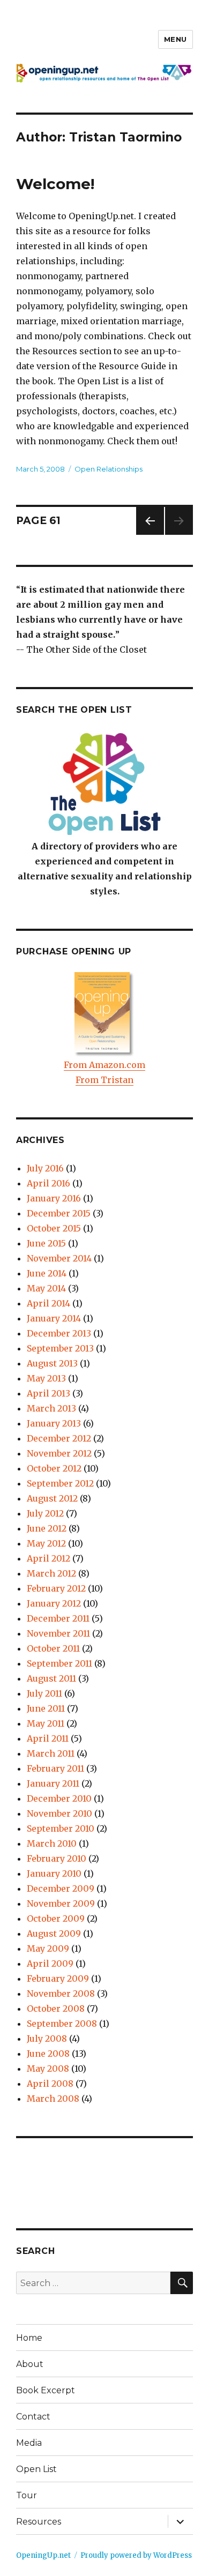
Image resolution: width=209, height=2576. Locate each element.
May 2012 (46, 1543)
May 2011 (46, 1723)
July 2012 (45, 1513)
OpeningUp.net (43, 2555)
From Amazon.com (104, 1065)
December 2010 (59, 1798)
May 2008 (48, 2069)
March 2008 (53, 2099)
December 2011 (58, 1618)
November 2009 (61, 1903)
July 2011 (44, 1693)
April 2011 (48, 1738)
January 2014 (54, 1318)
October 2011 (53, 1648)
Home (29, 2338)
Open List (36, 2469)
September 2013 (60, 1348)
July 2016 (45, 1168)
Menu (176, 39)
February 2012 (56, 1588)
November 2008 (61, 1993)
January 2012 (54, 1603)
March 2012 (51, 1573)
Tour (27, 2495)
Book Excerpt (46, 2390)
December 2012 (59, 1438)
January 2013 (54, 1423)
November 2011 (58, 1633)
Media (29, 2443)
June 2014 (47, 1273)
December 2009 (61, 1888)
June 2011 (46, 1708)
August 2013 (52, 1363)
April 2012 (48, 1558)
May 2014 (46, 1288)
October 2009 (56, 1918)
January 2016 (54, 1198)
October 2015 (54, 1228)
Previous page (150, 535)
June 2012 (47, 1528)
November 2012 (59, 1453)
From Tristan (104, 1080)
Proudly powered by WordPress (136, 2555)
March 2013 (51, 1408)
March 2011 (51, 1753)
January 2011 (53, 1783)
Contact (33, 2417)
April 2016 (48, 1183)
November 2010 (59, 1813)
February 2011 (55, 1768)
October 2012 (54, 1468)
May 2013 (46, 1378)
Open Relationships (109, 469)
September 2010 (61, 1828)
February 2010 (57, 1858)
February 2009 (58, 1978)
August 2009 (54, 1933)
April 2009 (50, 1963)
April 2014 (48, 1303)
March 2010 (52, 1843)
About (30, 2364)
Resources (39, 2522)
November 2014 (59, 1258)
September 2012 (60, 1483)
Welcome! (55, 184)
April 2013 (48, 1393)
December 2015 (59, 1213)
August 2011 (51, 1678)
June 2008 (48, 2054)
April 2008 (50, 2084)
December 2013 (59, 1333)
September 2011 (59, 1663)
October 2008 (56, 2008)
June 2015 (46, 1243)
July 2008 (47, 2039)
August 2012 (52, 1498)
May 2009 (48, 1948)
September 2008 (62, 2024)
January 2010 (54, 1873)
